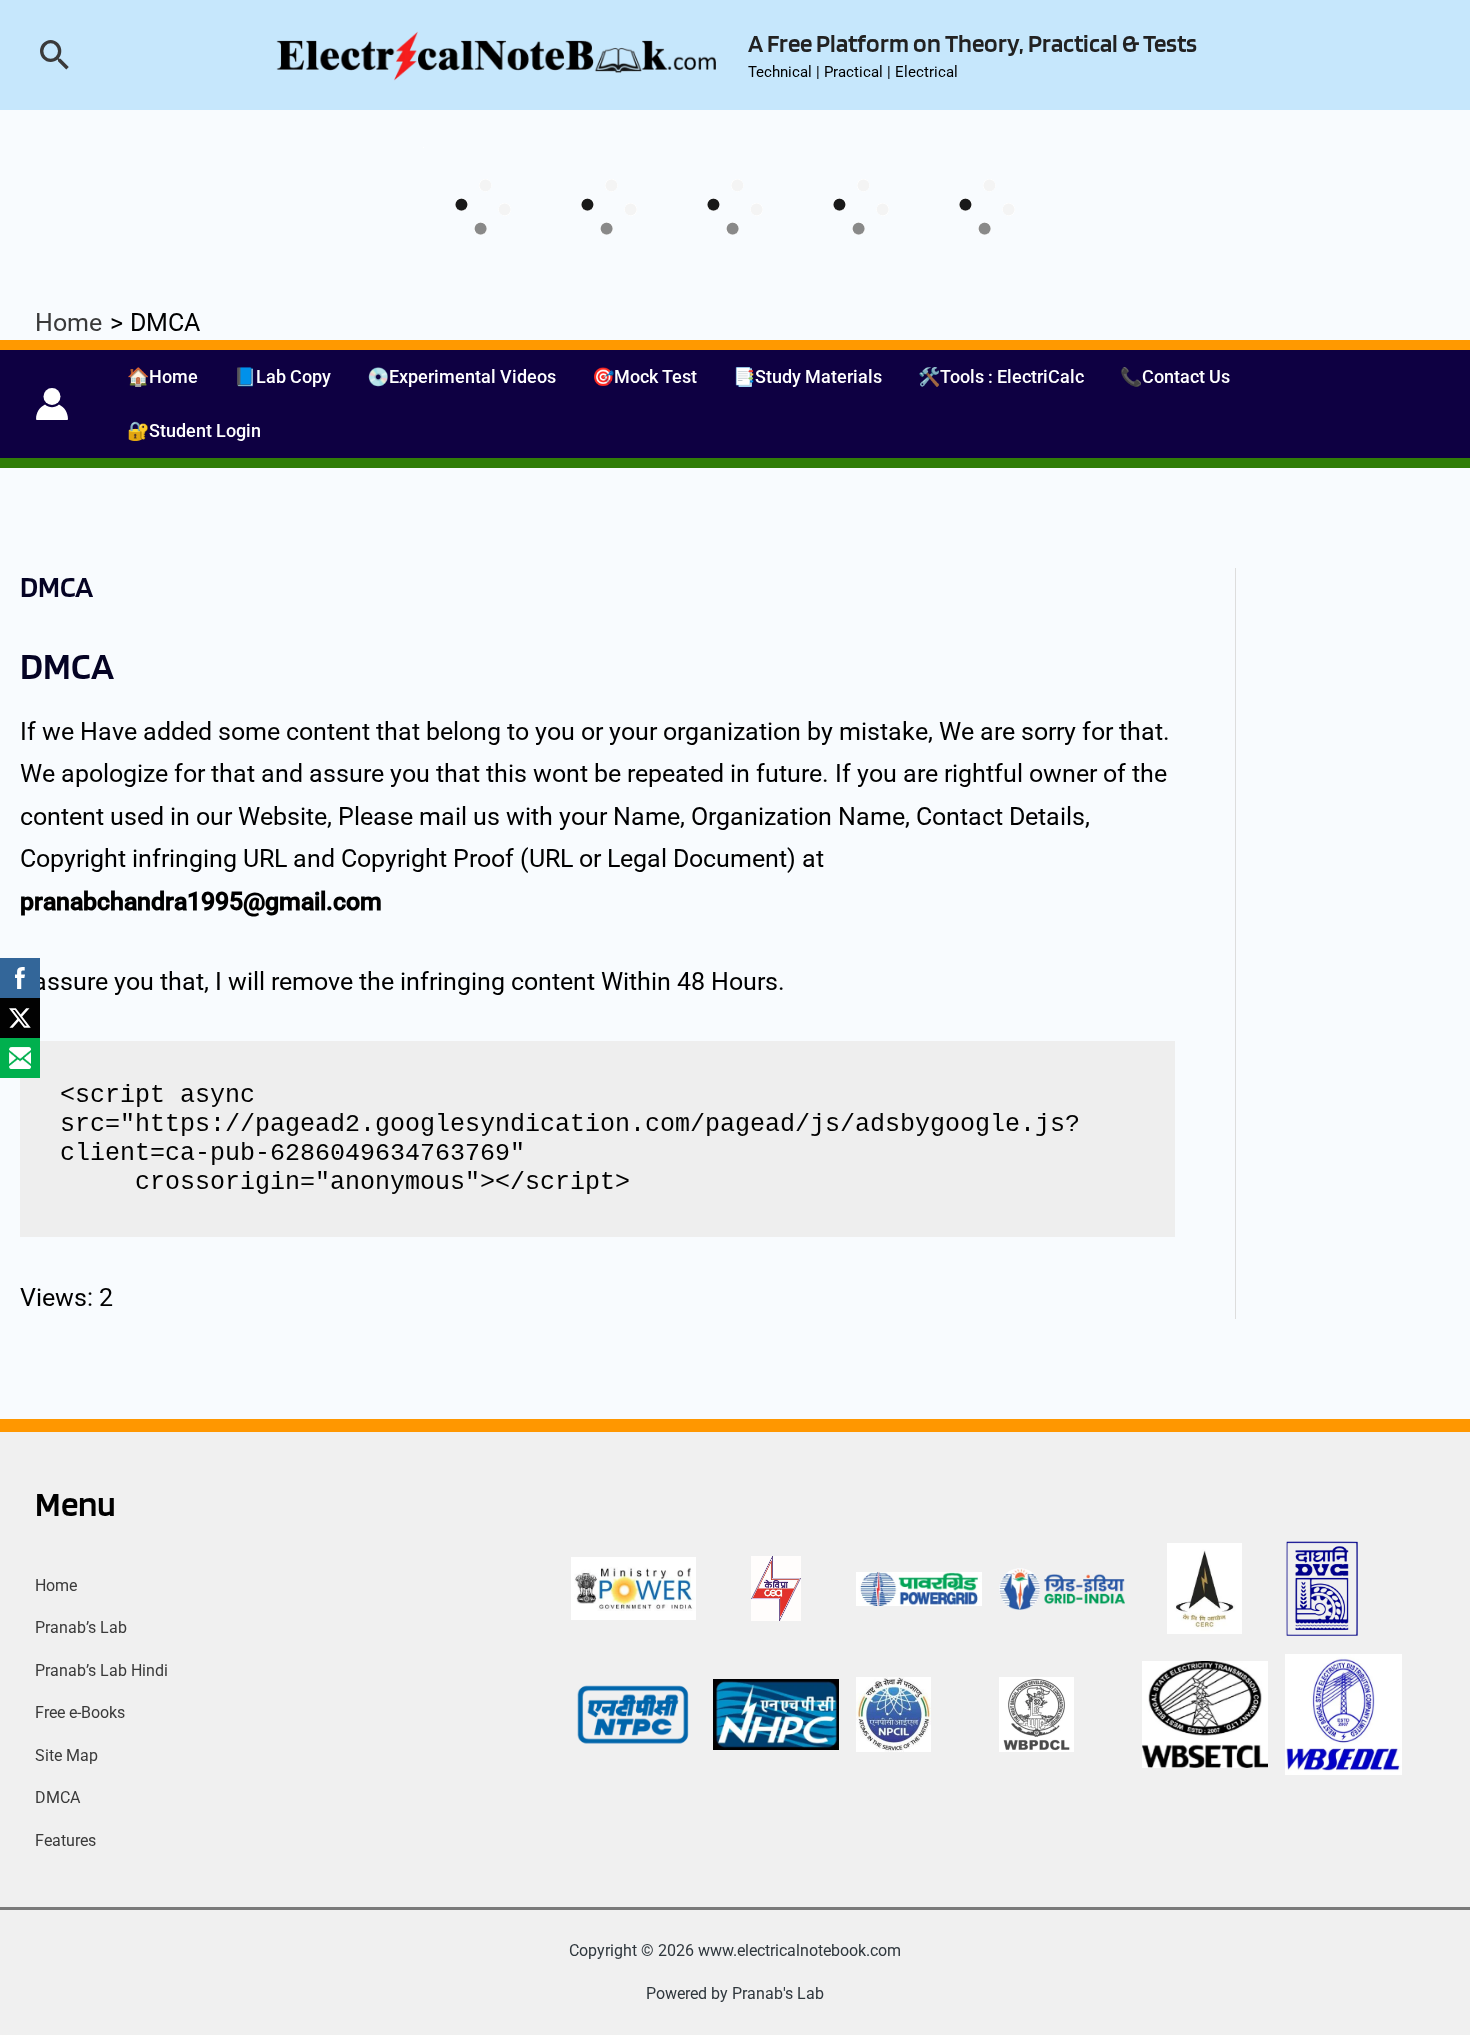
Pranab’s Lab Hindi (101, 1670)
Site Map (66, 1755)
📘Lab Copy (282, 376)
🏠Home (162, 376)
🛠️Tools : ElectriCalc (1001, 376)
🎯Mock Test (644, 376)
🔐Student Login (194, 430)
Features (65, 1840)
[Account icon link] (52, 404)
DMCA (57, 1797)
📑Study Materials (807, 376)
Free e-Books (80, 1712)
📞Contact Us (1175, 376)
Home (56, 1585)
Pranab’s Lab (81, 1627)
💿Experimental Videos (461, 376)
